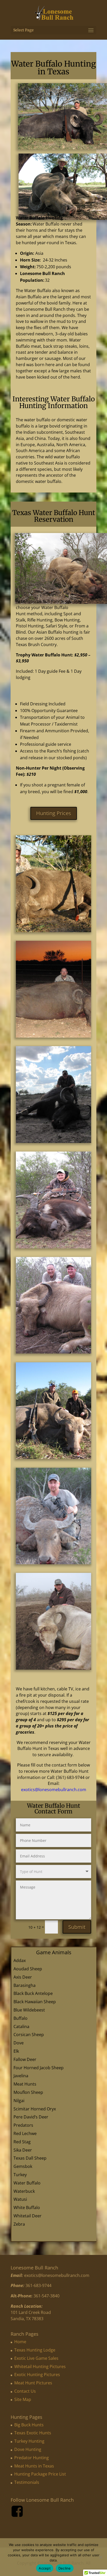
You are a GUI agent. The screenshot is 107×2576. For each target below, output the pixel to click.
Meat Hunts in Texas (34, 2466)
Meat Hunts (25, 2084)
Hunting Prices (54, 813)
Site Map (23, 2399)
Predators (23, 2125)
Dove (19, 2043)
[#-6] (53, 1142)
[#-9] (53, 1457)
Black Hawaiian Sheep (35, 2002)
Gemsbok (23, 2166)
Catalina (21, 2027)
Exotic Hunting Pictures (37, 2375)
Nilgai (19, 2101)
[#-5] (53, 1036)
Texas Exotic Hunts (33, 2433)
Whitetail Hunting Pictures (40, 2367)
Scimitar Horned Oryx (35, 2109)
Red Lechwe (25, 2133)
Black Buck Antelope (33, 1993)
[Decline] (101, 2557)
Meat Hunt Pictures (33, 2383)
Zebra (19, 2224)
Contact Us (25, 2391)
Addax (20, 1960)
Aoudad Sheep (28, 1969)
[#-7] (53, 1247)
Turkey (20, 2175)
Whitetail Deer (28, 2216)
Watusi (20, 2199)
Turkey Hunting (29, 2441)
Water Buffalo (27, 2183)
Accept (45, 2568)
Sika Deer (23, 2150)
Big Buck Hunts (29, 2425)
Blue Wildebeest (29, 2010)
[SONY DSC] (53, 931)
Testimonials (27, 2482)
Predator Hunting (32, 2458)
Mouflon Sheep (28, 2092)
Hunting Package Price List (40, 2474)
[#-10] (53, 1563)
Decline (65, 2568)
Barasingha (25, 1985)
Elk (16, 2051)
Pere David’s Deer (31, 2117)
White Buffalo (27, 2208)
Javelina (21, 2076)
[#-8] (53, 1352)
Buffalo (21, 2018)
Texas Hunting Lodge (35, 2350)
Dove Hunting (28, 2449)
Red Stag (22, 2142)
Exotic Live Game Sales (36, 2358)
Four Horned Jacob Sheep (39, 2068)
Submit (77, 1927)
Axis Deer (23, 1977)
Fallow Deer (25, 2059)
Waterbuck (24, 2191)
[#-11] (53, 1668)
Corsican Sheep (29, 2035)
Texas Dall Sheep (30, 2158)
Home (20, 2342)
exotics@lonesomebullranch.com (54, 1790)
